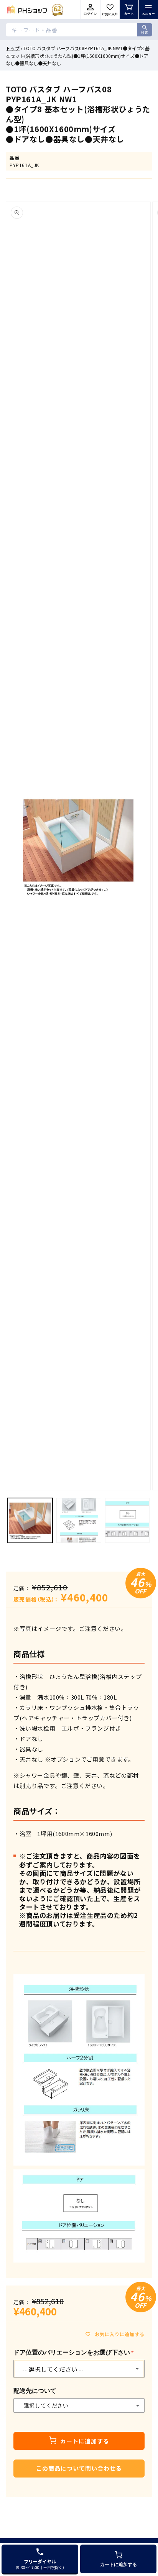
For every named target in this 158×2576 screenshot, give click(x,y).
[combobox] (79, 30)
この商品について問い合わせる (79, 2468)
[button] (148, 10)
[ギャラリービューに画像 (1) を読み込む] (30, 1520)
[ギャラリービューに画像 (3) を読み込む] (128, 1520)
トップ (13, 48)
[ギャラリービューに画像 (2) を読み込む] (79, 1520)
